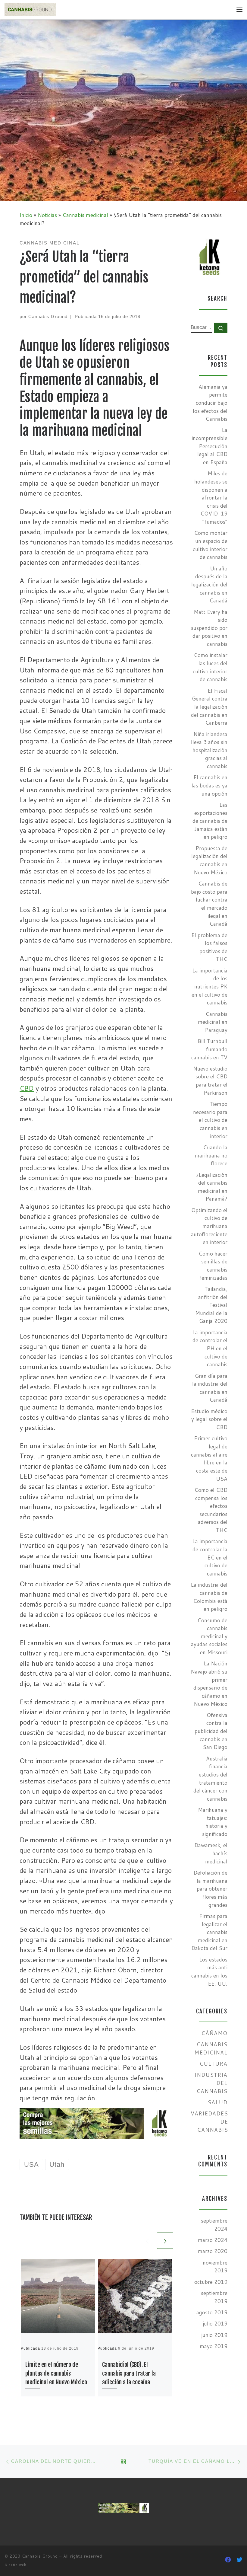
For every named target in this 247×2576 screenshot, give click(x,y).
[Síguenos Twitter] (239, 2560)
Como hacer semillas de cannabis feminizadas (213, 1266)
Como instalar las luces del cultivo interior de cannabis (210, 667)
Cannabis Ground (48, 316)
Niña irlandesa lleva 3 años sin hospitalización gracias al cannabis (209, 750)
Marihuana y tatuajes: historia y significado (213, 1822)
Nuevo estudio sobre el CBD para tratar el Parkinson (210, 1081)
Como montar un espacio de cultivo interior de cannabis (210, 545)
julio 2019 (215, 2324)
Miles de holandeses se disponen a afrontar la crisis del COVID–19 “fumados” (211, 498)
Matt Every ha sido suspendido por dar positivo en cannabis (209, 628)
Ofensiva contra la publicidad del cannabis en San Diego (211, 1731)
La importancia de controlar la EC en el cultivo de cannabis (210, 1557)
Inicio (26, 215)
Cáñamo (214, 2033)
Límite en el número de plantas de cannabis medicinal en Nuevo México (56, 2373)
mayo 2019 (214, 2346)
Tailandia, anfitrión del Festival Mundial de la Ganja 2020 (211, 1305)
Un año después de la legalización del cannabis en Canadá (209, 585)
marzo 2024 (213, 2240)
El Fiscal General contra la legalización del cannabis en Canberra (209, 707)
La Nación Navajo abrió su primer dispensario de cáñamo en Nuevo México (209, 1684)
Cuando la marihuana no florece (211, 1155)
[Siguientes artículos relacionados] (165, 2241)
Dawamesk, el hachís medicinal (211, 1853)
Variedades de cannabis (209, 2121)
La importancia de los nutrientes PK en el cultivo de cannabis (209, 987)
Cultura (213, 2064)
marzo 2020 (213, 2251)
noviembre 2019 (215, 2267)
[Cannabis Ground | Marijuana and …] (30, 9)
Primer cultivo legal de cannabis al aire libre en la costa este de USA (209, 1458)
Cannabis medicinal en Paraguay (213, 1022)
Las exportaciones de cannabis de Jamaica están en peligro (210, 821)
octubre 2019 (211, 2282)
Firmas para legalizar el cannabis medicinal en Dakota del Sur (209, 1932)
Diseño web (16, 2565)
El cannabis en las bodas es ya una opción (209, 785)
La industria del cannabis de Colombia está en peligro (209, 1597)
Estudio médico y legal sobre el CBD (209, 1419)
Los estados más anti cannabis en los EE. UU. (209, 1972)
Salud (217, 2102)
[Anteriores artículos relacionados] (147, 2241)
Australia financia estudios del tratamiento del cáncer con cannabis (210, 1779)
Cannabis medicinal (85, 215)
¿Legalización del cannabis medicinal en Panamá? (212, 1187)
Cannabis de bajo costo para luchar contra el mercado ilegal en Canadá (209, 904)
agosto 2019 (212, 2312)
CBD (27, 1088)
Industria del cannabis (211, 2083)
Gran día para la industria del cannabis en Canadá (210, 1388)
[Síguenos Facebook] (228, 2560)
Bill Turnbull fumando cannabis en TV (209, 1049)
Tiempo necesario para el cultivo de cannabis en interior (210, 1120)
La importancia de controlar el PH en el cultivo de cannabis (210, 1349)
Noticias (47, 215)
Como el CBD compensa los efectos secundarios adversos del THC (211, 1510)
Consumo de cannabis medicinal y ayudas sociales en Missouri (209, 1636)
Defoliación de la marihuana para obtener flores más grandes (210, 1889)
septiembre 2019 (214, 2297)
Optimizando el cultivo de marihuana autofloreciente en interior (209, 1226)
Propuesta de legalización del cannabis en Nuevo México (209, 860)
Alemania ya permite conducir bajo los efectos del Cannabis (210, 403)
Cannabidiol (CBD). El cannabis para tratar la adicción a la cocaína (129, 2373)
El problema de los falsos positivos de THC (209, 947)
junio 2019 (214, 2335)
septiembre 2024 (214, 2225)
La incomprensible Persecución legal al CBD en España (209, 446)
